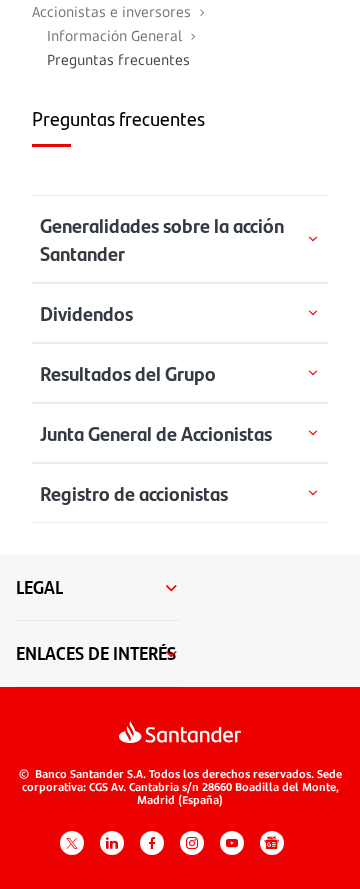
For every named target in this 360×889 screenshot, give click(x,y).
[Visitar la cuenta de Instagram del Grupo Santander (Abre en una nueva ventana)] (192, 843)
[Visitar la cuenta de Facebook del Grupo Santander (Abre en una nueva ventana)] (152, 843)
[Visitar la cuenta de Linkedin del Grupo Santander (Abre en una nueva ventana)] (112, 843)
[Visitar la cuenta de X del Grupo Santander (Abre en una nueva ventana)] (72, 843)
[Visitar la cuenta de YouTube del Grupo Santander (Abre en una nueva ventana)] (232, 843)
